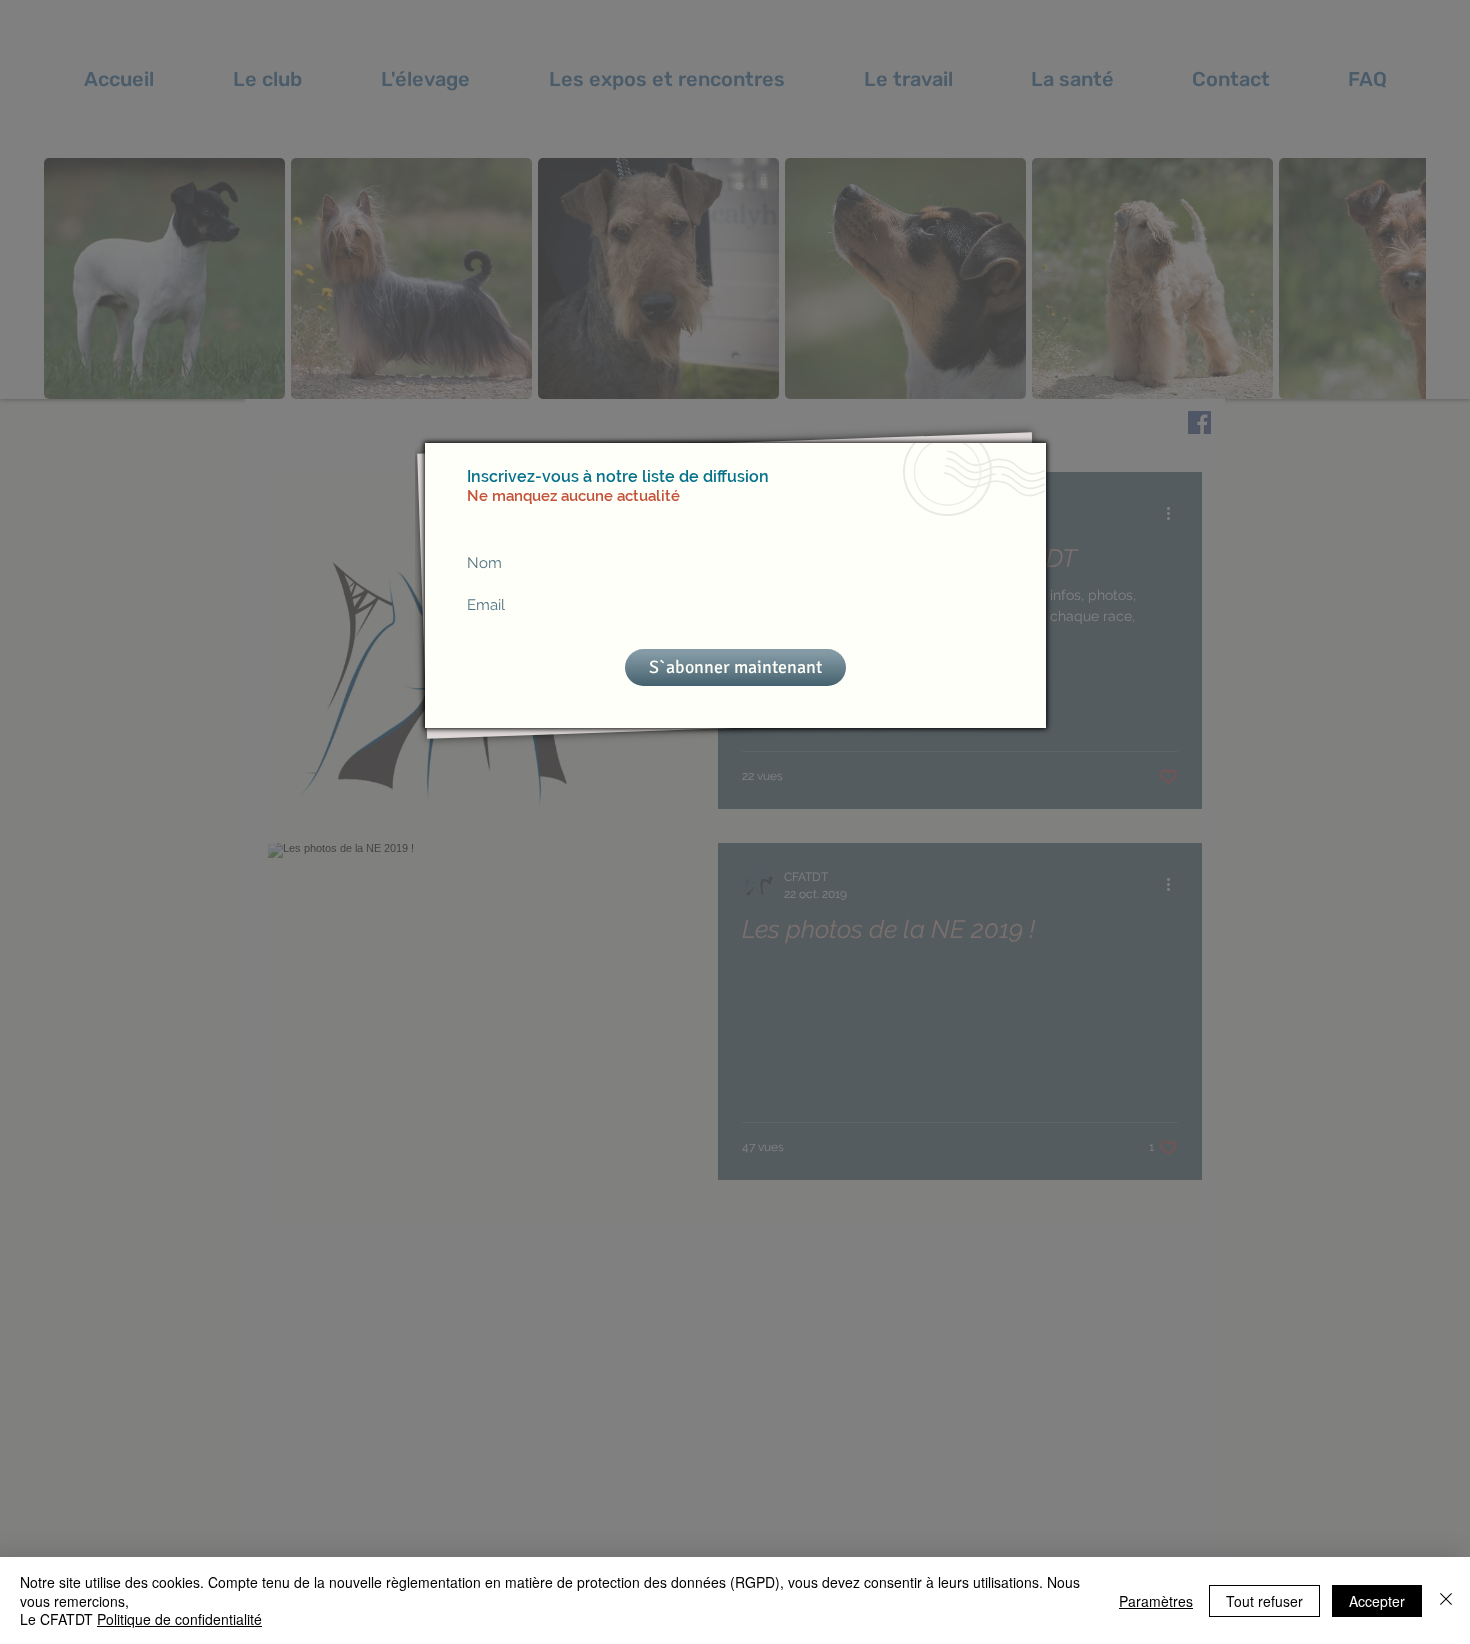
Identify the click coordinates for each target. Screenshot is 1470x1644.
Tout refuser (1264, 1601)
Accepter (1377, 1601)
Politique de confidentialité (179, 1619)
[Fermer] (1446, 1600)
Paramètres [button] (1156, 1601)
